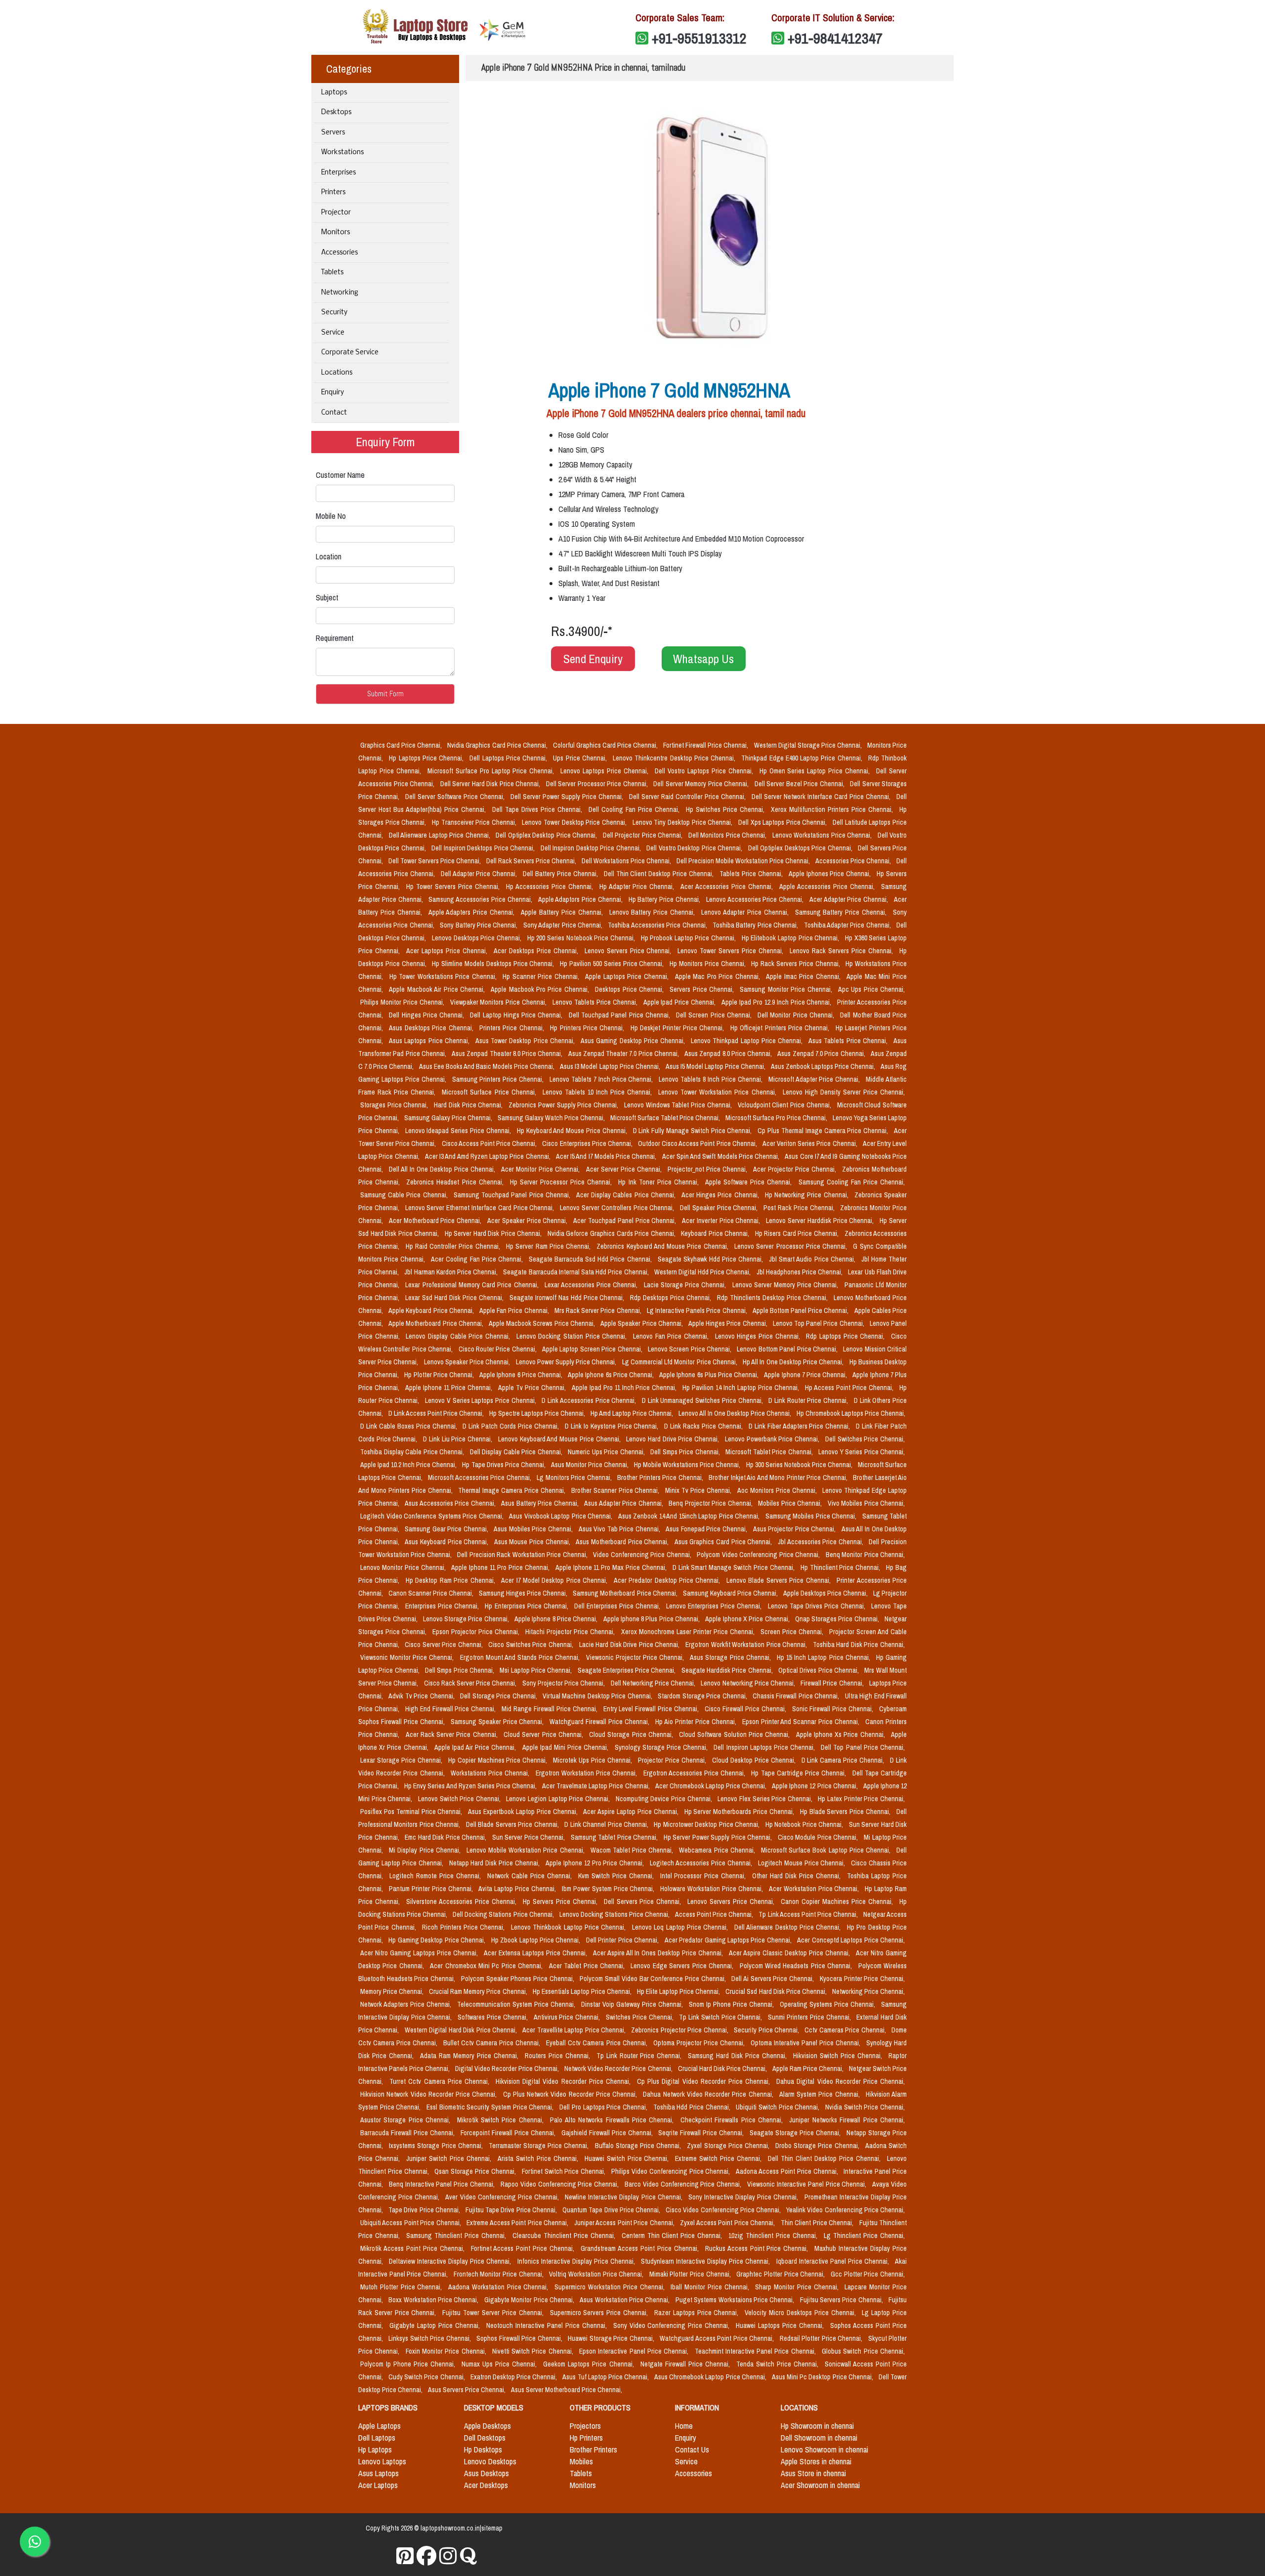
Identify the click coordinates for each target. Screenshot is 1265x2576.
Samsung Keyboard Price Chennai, (731, 1593)
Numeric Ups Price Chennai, (607, 1452)
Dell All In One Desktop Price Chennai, (443, 1169)
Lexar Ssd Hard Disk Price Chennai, (455, 1298)
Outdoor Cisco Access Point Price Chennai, (698, 1143)
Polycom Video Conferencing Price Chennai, (759, 1555)
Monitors (336, 232)
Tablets (332, 273)
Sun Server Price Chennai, (529, 1837)
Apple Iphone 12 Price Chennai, (816, 1786)
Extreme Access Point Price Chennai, (518, 2223)
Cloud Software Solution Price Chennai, (735, 1734)
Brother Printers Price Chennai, (661, 1478)
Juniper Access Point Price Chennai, (625, 2223)
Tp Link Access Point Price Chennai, (809, 1914)
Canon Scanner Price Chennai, (432, 1593)
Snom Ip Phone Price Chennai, (732, 2004)
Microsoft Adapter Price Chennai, (815, 1079)
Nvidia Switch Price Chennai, (865, 2107)
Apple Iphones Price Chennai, (831, 874)
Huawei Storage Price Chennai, (612, 2338)
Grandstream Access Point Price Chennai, (641, 2248)
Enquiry (333, 393)
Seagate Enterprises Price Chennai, (628, 1670)
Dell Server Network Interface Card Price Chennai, (822, 797)
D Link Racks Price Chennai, (704, 1426)
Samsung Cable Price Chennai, (405, 1195)
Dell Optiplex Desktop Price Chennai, (547, 835)
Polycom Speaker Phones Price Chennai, (519, 1979)
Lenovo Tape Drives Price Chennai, (818, 1606)
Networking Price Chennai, (868, 1991)
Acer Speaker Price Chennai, (528, 1221)
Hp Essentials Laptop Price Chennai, (583, 1991)
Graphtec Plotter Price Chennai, (781, 2274)
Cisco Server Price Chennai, (444, 1645)
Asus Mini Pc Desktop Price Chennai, (823, 2377)
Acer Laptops (378, 2485)
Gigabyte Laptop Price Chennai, (436, 2325)
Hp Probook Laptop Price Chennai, (689, 938)
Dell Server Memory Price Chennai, (702, 784)
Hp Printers (586, 2438)
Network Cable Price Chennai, (531, 1876)
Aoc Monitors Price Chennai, (778, 1490)
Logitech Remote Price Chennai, (436, 1876)
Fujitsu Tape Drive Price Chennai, (512, 2210)
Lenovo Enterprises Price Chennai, (715, 1606)
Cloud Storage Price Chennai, (632, 1734)
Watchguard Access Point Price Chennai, (717, 2338)
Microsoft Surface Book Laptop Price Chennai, (827, 1850)
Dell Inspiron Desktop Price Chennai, (591, 848)
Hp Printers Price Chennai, (588, 1028)
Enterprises (338, 173)
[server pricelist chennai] (448, 2556)
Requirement (335, 638)
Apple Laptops (379, 2426)
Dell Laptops (377, 2438)
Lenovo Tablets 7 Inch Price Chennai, (602, 1079)
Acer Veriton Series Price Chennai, (811, 1143)
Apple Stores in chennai (816, 2461)
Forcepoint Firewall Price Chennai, (509, 2133)
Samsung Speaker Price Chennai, (498, 1722)
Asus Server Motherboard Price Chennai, (567, 2390)
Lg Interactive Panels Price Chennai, (698, 1310)
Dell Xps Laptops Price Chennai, (783, 822)
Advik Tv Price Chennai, (422, 1696)
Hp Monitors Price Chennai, (708, 964)
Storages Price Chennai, (395, 1105)
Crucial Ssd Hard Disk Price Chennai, (777, 1991)
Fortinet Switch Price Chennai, (565, 2171)
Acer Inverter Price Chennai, (722, 1221)
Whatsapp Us (703, 659)
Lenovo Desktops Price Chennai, (478, 938)
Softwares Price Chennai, (493, 2017)
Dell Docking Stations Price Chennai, (504, 1914)
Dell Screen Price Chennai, (715, 1015)
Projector (336, 213)
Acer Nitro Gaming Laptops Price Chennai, (420, 1953)
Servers (333, 133)
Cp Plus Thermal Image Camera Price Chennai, (824, 1131)
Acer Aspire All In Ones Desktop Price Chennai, (659, 1953)
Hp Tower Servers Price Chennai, (454, 887)
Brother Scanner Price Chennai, (616, 1490)
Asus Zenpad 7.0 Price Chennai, (822, 1054)
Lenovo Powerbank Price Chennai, (773, 1439)
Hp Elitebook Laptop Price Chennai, (791, 938)
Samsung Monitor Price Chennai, (787, 989)
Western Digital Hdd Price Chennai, (703, 1272)
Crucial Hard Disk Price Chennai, (723, 2069)
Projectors (585, 2426)
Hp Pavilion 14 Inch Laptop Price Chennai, (742, 1388)
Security (334, 313)
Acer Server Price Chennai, (625, 1169)
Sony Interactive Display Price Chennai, (744, 2197)
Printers (333, 192)
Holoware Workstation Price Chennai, (713, 1889)
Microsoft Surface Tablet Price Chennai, (666, 1118)
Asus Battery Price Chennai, (541, 1503)
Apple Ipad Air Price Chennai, (476, 1747)
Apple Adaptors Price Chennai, (581, 899)
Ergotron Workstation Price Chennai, (588, 1773)
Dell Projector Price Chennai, (644, 835)
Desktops (336, 112)
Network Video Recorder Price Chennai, (619, 2069)
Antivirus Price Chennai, (568, 2017)
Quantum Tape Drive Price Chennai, (612, 2210)
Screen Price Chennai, (793, 1632)
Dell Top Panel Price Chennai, (863, 1747)
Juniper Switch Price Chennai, (450, 2158)
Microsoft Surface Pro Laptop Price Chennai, (492, 771)
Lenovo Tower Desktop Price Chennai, (575, 822)
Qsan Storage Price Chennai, (476, 2171)
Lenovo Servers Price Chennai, (629, 951)
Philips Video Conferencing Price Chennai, (672, 2171)
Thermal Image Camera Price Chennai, (512, 1490)
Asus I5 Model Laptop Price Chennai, (716, 1066)
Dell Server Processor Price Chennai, (598, 784)
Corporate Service (350, 353)
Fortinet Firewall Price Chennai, (706, 745)
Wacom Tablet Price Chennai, (633, 1850)
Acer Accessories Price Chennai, (728, 887)
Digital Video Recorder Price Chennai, (508, 2069)
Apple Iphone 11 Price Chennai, (450, 1388)
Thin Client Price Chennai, (818, 2223)
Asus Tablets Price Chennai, (849, 1041)
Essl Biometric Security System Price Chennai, (491, 2107)
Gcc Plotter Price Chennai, (868, 2274)
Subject (327, 597)
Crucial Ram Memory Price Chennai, (479, 1991)
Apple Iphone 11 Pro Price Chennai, (501, 1567)
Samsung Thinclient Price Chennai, (457, 2236)
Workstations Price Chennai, (491, 1773)
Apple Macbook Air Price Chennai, (438, 989)
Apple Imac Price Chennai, (804, 976)
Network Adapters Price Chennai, (407, 2004)
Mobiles (581, 2461)
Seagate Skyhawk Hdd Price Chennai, (712, 1259)
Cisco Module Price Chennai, (819, 1837)
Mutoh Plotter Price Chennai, (402, 2287)
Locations (337, 373)
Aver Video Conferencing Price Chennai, (503, 2197)
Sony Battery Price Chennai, (480, 925)
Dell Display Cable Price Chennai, (517, 1452)
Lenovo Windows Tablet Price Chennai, (679, 1105)
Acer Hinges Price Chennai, (721, 1195)
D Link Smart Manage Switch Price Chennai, (735, 1567)
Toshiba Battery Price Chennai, (756, 925)
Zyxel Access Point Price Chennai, (728, 2223)
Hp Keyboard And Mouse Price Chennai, (573, 1131)
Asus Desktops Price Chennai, (432, 1028)
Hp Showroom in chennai (817, 2426)
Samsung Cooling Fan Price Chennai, (852, 1182)
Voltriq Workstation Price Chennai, (597, 2274)
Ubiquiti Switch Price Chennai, (779, 2107)
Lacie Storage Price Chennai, (686, 1285)
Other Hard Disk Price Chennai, (798, 1876)
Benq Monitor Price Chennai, (865, 1555)
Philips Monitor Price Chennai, (403, 1002)
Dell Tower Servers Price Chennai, (435, 861)
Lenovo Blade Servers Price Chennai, (780, 1580)
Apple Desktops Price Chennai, (826, 1593)
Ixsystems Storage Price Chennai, (437, 2146)
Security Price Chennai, (767, 2030)
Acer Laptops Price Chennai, (448, 951)
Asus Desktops (486, 2473)
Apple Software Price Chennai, (750, 1182)
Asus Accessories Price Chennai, (451, 1503)
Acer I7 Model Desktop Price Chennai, (555, 1580)
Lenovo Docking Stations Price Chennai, (615, 1914)
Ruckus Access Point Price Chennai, (758, 2248)
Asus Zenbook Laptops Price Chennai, (824, 1066)
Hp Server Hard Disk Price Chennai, (494, 1233)
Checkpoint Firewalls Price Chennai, (733, 2120)
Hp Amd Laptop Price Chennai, (632, 1413)
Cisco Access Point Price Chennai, (490, 1143)
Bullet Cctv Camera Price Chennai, (493, 2043)
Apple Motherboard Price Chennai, (437, 1323)
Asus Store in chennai (813, 2473)
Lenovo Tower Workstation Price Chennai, (718, 1092)
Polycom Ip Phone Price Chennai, (409, 2364)
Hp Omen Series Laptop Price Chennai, (816, 771)
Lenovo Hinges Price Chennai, (759, 1336)
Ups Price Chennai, (581, 758)
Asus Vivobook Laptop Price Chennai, (562, 1516)
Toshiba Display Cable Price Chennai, (413, 1452)
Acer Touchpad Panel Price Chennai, (626, 1221)
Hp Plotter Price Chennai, (440, 1375)
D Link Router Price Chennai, (809, 1400)
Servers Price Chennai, (703, 989)
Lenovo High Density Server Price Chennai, (844, 1092)
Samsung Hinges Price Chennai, (524, 1593)
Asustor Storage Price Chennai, (407, 2120)
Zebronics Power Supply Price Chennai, (564, 1105)
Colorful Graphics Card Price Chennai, (606, 745)
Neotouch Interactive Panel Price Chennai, (548, 2325)
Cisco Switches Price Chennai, (531, 1645)
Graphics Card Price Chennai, (402, 745)
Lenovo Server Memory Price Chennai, (786, 1285)
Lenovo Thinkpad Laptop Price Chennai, (748, 1041)
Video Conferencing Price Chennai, (643, 1555)
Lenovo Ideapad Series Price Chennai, (459, 1131)
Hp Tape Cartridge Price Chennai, (800, 1773)
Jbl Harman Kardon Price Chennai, (452, 1272)
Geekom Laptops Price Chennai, (590, 2364)
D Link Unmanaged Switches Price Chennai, (703, 1400)
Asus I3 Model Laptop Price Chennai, (611, 1066)
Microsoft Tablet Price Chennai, (770, 1452)
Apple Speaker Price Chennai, (642, 1323)
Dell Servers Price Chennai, (644, 1901)
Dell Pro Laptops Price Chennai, (604, 2107)
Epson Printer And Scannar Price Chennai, (802, 1722)
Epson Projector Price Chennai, (477, 1632)
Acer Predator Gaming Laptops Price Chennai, (729, 1940)
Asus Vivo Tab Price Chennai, (620, 1529)
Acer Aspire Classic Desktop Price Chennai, (790, 1953)
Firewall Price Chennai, (833, 1683)
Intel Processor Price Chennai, (704, 1876)
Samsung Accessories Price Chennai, (481, 899)
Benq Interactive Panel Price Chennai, (443, 2184)
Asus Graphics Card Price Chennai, (724, 1542)
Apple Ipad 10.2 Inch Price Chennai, (409, 1465)
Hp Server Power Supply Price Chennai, (719, 1837)
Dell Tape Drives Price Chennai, (538, 809)
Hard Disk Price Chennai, (469, 1105)
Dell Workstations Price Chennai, (627, 861)
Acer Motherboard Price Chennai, (436, 1221)
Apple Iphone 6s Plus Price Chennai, (710, 1375)
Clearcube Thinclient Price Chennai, (565, 2236)
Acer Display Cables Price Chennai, (627, 1195)
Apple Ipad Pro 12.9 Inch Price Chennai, (777, 1002)
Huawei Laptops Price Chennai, (781, 2325)
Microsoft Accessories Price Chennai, (480, 1478)
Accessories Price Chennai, (854, 861)
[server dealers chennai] (405, 2556)
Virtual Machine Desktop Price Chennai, (598, 1696)
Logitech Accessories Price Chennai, (702, 1863)
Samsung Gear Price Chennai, (447, 1529)
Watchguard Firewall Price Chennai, (600, 1722)
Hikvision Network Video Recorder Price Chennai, (430, 2094)
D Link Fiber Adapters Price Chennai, (800, 1426)
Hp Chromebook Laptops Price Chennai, (851, 1413)
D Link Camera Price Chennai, (844, 1760)
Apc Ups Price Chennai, (871, 989)
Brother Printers (593, 2449)
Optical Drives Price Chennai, (819, 1670)
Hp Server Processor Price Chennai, (562, 1182)
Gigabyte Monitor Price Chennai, (530, 2300)
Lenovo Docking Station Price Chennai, (573, 1336)
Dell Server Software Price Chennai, (456, 797)
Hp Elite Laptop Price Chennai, (679, 1991)
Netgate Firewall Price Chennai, (686, 2364)
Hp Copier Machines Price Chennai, (499, 1760)
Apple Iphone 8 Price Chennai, (557, 1619)
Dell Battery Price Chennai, (561, 874)
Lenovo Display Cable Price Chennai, (459, 1336)
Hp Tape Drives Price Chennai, (504, 1465)
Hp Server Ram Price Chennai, (549, 1246)
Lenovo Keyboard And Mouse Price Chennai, (560, 1439)
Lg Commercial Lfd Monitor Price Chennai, (680, 1362)
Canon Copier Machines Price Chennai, (838, 1901)
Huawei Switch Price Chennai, (628, 2158)
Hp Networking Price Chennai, (808, 1195)
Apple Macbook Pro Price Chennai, (541, 989)
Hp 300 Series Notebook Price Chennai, (800, 1465)
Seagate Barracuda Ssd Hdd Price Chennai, (591, 1259)
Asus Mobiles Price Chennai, (534, 1529)
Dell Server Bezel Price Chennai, (801, 784)
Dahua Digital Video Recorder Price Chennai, (841, 2081)
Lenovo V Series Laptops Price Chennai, (481, 1400)
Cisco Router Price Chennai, (499, 1349)
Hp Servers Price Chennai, (561, 1901)
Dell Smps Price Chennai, (686, 1452)
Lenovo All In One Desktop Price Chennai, (736, 1413)
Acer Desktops (486, 2485)
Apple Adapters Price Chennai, (473, 912)
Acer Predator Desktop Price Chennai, (668, 1580)
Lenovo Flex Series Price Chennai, (766, 1799)
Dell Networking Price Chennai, (654, 1683)
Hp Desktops (483, 2449)
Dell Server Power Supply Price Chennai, (568, 797)
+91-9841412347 (835, 38)
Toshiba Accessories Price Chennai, (658, 925)
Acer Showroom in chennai (820, 2485)
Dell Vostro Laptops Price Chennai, (705, 771)
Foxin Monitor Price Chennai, (447, 2351)
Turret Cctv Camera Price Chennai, (441, 2081)
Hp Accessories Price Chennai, (551, 887)
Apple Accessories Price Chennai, (828, 887)
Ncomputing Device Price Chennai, (665, 1799)
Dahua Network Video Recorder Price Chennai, (709, 2094)
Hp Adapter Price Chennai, (638, 887)
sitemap (492, 2528)
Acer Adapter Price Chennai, (850, 899)
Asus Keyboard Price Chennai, (447, 1542)
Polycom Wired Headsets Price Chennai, (797, 1966)
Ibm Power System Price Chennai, (609, 1889)
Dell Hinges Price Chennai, (427, 1015)
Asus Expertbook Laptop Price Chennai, (524, 1812)
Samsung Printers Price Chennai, (499, 1079)
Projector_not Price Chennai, (708, 1169)
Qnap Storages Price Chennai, (838, 1619)
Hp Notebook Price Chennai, (805, 1824)
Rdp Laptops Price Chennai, (846, 1336)
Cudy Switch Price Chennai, (427, 2377)
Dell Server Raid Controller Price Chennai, (688, 797)
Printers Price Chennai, (513, 1028)
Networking (340, 293)
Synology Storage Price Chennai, (662, 1747)
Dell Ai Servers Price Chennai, (774, 1979)
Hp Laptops (375, 2449)
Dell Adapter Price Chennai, (480, 874)
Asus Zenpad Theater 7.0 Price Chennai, (625, 1054)
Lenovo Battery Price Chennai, (653, 912)
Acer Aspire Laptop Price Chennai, (632, 1812)
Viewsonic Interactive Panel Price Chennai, (808, 2184)
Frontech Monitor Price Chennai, (500, 2274)
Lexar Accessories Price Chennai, (592, 1285)
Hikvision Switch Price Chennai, (839, 2056)
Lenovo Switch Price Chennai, (460, 1799)
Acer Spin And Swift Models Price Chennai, (722, 1156)
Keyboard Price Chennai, (716, 1233)
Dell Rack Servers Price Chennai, (532, 861)
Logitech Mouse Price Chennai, (803, 1863)
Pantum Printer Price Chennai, (432, 1889)
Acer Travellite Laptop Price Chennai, (575, 2030)
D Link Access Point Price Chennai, (437, 1413)
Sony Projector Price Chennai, (565, 1683)
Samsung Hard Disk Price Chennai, (738, 2056)
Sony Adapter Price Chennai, (564, 925)
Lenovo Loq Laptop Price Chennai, (681, 1927)
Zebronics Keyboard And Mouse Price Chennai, (663, 1246)
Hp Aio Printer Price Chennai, (697, 1722)
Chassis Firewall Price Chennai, (797, 1696)
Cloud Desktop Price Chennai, (755, 1760)
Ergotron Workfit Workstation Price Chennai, (747, 1645)
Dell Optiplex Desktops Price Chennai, (801, 848)
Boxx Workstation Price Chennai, (434, 2300)
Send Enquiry (593, 659)
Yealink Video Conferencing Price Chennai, (845, 2210)
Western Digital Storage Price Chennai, (809, 745)
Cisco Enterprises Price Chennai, (588, 1143)
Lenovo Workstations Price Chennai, (823, 835)
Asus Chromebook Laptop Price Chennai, (711, 2377)
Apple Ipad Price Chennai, (681, 1002)
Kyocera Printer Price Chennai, (862, 1979)
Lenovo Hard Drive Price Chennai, (674, 1439)
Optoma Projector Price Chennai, (700, 2043)
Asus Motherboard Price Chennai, (623, 1542)
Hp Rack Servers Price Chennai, (796, 964)
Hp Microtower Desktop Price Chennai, (707, 1824)
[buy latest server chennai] (468, 2556)
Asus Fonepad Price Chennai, (707, 1529)
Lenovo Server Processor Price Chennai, (792, 1246)
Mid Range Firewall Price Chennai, (550, 1709)
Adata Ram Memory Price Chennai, (470, 2056)
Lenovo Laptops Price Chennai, (606, 771)
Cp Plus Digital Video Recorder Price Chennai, (705, 2081)
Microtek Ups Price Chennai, (593, 1760)
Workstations (342, 152)
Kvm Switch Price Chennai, (617, 1876)
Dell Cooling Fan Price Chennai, (635, 809)
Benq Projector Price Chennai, (711, 1503)
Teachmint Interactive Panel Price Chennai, (757, 2351)
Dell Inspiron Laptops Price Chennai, (765, 1747)
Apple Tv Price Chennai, (533, 1388)
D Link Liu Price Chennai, (459, 1439)
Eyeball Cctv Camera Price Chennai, (597, 2043)
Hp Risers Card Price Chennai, (798, 1233)
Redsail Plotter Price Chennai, (822, 2338)
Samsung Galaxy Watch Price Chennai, (552, 1118)
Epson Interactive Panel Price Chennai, (635, 2351)
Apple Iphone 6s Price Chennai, (611, 1375)
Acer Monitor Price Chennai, (541, 1169)
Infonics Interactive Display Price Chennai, (577, 2261)
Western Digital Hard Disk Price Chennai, (462, 2030)
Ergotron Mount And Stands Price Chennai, (521, 1657)
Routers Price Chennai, (559, 2056)
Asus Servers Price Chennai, (467, 2390)
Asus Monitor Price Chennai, (590, 1465)
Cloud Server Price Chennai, (544, 1734)
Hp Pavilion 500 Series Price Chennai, (613, 964)
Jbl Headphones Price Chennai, (801, 1272)
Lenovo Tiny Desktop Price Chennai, (683, 822)
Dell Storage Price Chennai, (499, 1696)
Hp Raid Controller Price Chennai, (454, 1246)
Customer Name (340, 475)
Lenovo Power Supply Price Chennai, (567, 1362)
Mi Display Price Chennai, (426, 1850)
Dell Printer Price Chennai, (623, 1940)
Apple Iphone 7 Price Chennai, (806, 1375)
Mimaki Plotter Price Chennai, (691, 2274)
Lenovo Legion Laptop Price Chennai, (559, 1799)
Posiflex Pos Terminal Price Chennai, (412, 1812)
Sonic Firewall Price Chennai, (834, 1709)
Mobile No (331, 516)
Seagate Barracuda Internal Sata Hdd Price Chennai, (576, 1272)
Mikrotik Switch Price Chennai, (502, 2120)
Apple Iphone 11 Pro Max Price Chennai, (612, 1567)
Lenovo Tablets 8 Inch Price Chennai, (711, 1079)
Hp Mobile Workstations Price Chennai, (688, 1465)
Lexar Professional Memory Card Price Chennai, (473, 1285)
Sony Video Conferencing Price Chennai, (673, 2325)
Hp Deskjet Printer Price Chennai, (678, 1028)
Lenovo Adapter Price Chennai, (746, 912)
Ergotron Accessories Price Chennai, (696, 1773)
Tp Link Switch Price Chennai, (721, 2017)
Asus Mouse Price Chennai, (533, 1542)
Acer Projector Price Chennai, (796, 1169)
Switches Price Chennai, (640, 2017)
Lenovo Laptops (382, 2461)
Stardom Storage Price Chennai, (703, 1696)
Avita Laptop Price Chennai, (518, 1889)
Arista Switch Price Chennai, (539, 2158)
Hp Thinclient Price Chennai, (841, 1567)
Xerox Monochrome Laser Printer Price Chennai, (689, 1632)
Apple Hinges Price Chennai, (729, 1323)
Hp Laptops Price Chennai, (427, 758)
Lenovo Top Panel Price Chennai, (819, 1323)
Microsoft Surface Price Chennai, (490, 1092)
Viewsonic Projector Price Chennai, (636, 1657)
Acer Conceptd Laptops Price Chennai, (851, 1940)
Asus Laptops (379, 2473)
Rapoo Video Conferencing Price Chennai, (561, 2184)
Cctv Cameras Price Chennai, (846, 2030)
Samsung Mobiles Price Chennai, (812, 1516)
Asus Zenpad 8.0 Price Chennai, (729, 1054)
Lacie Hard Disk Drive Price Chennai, (630, 1645)
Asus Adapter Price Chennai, (624, 1503)
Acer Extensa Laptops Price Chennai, (536, 1953)
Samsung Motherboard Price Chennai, (626, 1593)
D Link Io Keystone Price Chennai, (612, 1426)
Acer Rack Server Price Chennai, (453, 1734)
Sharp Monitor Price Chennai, (798, 2287)
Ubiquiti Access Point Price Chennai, (411, 2223)
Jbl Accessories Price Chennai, (822, 1542)
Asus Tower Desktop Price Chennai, (526, 1041)
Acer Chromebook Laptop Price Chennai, (712, 1786)
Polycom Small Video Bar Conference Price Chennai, (654, 1979)
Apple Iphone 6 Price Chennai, (522, 1375)
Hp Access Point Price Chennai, (850, 1388)
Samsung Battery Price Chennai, (842, 912)
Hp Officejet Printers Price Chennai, (781, 1028)
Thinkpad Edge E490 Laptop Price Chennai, (803, 758)
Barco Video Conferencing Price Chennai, (684, 2184)
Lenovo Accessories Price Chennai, (756, 899)
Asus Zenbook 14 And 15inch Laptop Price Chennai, (690, 1516)
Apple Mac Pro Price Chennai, (719, 976)
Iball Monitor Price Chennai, (711, 2287)
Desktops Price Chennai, (630, 989)
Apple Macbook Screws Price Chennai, (543, 1323)
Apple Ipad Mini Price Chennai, (567, 1747)
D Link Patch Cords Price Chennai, (511, 1426)
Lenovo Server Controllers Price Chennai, (618, 1208)
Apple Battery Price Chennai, (563, 912)
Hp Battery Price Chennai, (665, 899)
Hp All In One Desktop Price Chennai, (794, 1362)
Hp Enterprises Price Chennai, (527, 1606)
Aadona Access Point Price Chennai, (788, 2171)
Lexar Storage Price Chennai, (402, 1760)
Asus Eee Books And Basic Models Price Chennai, (487, 1066)
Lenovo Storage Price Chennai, (467, 1619)
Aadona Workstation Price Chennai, (499, 2287)
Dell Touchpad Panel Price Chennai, (620, 1015)
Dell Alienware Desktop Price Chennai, (789, 1927)
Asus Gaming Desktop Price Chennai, (634, 1041)
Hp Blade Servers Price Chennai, (846, 1812)
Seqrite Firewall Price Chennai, (702, 2133)
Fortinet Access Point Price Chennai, (524, 2248)
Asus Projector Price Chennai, (795, 1529)
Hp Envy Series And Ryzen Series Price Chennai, (471, 1786)
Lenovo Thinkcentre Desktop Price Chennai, (675, 758)
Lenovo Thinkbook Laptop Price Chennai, (569, 1927)
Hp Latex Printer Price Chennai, (861, 1799)
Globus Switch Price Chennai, (863, 2351)
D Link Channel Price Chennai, (607, 1824)
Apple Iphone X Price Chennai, (748, 1619)
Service (333, 333)
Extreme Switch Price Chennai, (719, 2158)
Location (329, 556)
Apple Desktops (487, 2426)
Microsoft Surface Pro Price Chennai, (777, 1118)
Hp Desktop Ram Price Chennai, (451, 1580)
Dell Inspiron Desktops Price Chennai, (484, 848)
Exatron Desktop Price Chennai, (515, 2377)
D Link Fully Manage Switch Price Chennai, (694, 1131)
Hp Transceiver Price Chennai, (475, 822)
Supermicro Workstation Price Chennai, (611, 2287)
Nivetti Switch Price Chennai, (534, 2351)
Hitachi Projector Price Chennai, (571, 1632)
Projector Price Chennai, (673, 1760)
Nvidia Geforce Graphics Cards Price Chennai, (612, 1233)
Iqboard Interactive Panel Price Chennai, (834, 2261)
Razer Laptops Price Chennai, (697, 2313)
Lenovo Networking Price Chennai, (749, 1683)
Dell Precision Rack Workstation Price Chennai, (523, 1555)
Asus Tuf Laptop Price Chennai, (606, 2377)
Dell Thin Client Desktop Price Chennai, (660, 874)
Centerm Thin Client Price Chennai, (673, 2236)
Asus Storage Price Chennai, (731, 1657)
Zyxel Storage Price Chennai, (729, 2146)
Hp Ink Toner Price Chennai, (660, 1182)
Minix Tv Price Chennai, (699, 1490)
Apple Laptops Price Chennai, (628, 976)
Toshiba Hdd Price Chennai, (693, 2107)
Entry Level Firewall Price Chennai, (652, 1709)
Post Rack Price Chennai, (800, 1208)
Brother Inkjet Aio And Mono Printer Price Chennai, (779, 1478)
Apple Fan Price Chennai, (515, 1310)
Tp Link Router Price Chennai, (640, 2056)
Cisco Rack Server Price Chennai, (471, 1683)
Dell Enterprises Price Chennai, (618, 1606)
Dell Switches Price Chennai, (865, 1439)
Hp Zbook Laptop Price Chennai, (537, 1940)
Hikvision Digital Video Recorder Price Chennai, (564, 2081)
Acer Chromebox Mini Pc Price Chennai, (487, 1966)
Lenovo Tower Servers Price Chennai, (732, 951)
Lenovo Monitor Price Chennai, (404, 1567)
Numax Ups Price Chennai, (500, 2364)
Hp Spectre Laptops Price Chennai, (538, 1413)
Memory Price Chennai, (393, 1991)
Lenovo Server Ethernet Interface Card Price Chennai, (481, 1208)
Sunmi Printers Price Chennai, (810, 2017)
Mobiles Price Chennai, (791, 1503)
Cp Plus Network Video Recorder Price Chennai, (571, 2094)
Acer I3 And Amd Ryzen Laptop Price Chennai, (488, 1156)
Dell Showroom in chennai (819, 2438)
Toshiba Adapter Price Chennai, (848, 925)
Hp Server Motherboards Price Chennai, (740, 1812)
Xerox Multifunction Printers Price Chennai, (833, 809)
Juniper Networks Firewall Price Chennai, (847, 2120)
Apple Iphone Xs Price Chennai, (842, 1734)
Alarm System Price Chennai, (821, 2094)
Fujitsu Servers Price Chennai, (842, 2300)
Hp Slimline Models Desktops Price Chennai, (494, 964)
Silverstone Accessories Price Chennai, (463, 1901)
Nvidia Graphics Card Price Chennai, (498, 745)
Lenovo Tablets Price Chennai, (596, 1002)
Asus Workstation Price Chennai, (625, 2300)
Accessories (339, 253)
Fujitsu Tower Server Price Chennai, (494, 2313)
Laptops (334, 93)
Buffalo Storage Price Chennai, (639, 2146)
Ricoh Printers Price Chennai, (464, 1927)
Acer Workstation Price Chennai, (815, 1889)
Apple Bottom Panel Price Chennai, (801, 1310)
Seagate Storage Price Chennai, (796, 2133)
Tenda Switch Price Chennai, (779, 2364)
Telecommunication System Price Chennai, (517, 2004)
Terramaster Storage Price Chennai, (540, 2146)
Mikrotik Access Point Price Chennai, (414, 2248)
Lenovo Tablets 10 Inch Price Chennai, (599, 1092)
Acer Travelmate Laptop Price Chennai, (597, 1786)
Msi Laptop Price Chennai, (536, 1670)
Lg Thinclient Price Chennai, (864, 2236)
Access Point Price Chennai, (715, 1914)
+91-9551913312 (699, 38)
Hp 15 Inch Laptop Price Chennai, (824, 1657)
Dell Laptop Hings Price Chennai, (517, 1015)
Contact (334, 413)
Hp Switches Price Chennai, (726, 809)
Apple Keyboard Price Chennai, (432, 1310)
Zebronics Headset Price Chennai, (456, 1182)
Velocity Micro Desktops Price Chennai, (801, 2313)
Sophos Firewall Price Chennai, (520, 2338)
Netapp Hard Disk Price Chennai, (495, 1863)
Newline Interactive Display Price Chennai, (625, 2197)
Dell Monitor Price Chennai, (797, 1015)
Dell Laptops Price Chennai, (509, 758)
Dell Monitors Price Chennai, (728, 835)
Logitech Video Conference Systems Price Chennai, (433, 1516)
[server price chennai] (427, 2556)
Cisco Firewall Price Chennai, (746, 1709)
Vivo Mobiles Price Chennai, (866, 1503)
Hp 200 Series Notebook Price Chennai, (582, 938)
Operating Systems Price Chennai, (828, 2004)
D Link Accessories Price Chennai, (590, 1400)
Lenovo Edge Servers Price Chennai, (683, 1966)
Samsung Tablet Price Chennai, (615, 1837)
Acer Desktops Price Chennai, (537, 951)
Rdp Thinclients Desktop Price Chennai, (773, 1298)
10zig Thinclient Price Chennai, (774, 2236)
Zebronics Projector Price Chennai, (680, 2030)
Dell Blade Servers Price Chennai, (513, 1824)
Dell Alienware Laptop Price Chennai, (441, 835)
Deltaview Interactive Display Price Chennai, (451, 2261)
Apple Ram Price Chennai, (809, 2069)
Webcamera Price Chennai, (718, 1850)
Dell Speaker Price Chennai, (720, 1208)
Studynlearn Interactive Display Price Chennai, (706, 2261)
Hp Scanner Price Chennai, (542, 976)
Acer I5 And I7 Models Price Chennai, (607, 1156)
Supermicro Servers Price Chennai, (600, 2313)
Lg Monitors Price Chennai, (575, 1478)
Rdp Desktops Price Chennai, (672, 1298)
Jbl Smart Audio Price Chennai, (813, 1259)
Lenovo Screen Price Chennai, (691, 1349)
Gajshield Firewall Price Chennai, (608, 2133)
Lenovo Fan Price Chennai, (672, 1336)
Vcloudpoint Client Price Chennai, (785, 1105)
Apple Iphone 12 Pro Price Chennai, (596, 1863)
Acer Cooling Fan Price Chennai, (478, 1259)
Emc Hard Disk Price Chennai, (446, 1837)
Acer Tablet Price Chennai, (588, 1966)
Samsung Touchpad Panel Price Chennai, (513, 1195)
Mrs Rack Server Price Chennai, (599, 1310)
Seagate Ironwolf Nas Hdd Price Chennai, (568, 1298)
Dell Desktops (485, 2438)
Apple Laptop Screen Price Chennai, (593, 1349)
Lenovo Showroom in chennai (824, 2449)
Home (684, 2426)
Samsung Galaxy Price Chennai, (449, 1118)
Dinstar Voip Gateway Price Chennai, (633, 2004)
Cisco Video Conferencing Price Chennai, (724, 2210)
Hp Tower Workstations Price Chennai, (444, 976)
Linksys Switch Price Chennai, (430, 2338)
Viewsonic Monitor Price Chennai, (408, 1657)
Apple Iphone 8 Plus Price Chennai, (653, 1619)
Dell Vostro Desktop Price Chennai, (695, 848)
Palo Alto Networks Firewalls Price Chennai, (613, 2120)
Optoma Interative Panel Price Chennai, (806, 2043)
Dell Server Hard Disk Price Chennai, (491, 784)
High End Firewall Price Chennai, (451, 1709)
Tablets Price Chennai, (752, 874)
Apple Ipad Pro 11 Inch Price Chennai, (625, 1388)
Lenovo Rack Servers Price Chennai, (843, 951)
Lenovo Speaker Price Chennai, (468, 1362)
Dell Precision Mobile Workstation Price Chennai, (744, 861)
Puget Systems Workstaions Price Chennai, (736, 2300)
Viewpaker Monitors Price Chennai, (500, 1002)
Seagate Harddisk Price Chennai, (728, 1670)
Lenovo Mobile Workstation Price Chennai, (527, 1850)
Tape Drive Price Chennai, (425, 2210)
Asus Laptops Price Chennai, (430, 1041)
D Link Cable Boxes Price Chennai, (409, 1426)
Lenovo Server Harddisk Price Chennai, (821, 1221)
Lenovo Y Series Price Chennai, (862, 1452)
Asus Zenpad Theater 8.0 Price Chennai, (508, 1054)
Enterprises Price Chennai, (443, 1606)
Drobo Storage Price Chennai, (818, 2146)
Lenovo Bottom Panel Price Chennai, (788, 1349)
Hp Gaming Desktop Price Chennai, (438, 1940)
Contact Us (692, 2449)
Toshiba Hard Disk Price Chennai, (859, 1645)
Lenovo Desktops (490, 2461)
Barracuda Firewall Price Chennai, (408, 2133)
